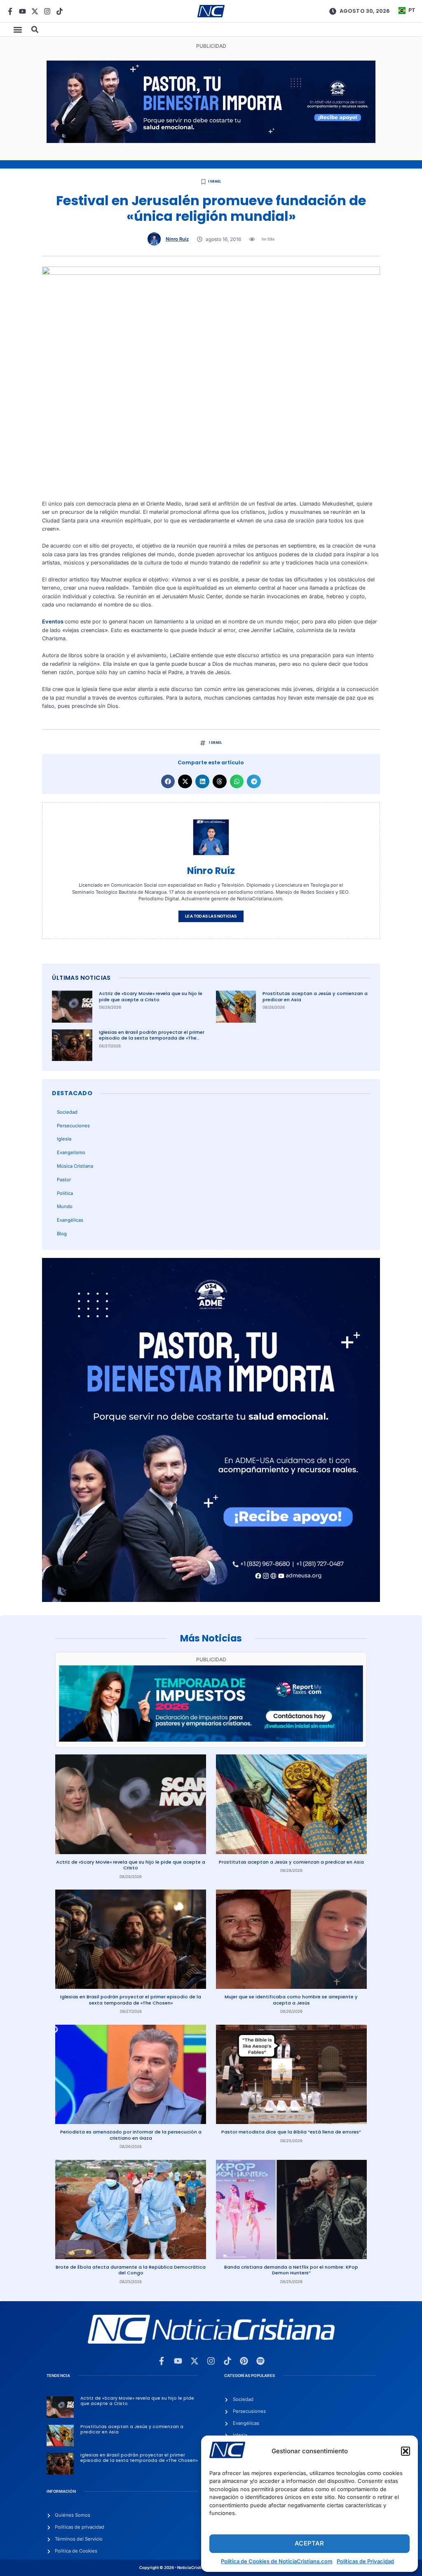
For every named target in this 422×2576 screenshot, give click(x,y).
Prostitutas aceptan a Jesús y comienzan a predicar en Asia (315, 996)
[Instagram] (47, 11)
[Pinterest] (244, 2361)
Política (65, 1193)
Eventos (53, 622)
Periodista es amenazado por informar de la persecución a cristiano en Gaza (131, 2135)
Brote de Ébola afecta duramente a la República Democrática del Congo (131, 2270)
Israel (215, 181)
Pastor (64, 1180)
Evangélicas (70, 1220)
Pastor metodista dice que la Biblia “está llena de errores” (291, 2132)
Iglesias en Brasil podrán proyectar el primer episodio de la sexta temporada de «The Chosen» (152, 1038)
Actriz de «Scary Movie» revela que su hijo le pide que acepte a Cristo (151, 996)
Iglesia (64, 1139)
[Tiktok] (60, 11)
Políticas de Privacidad (365, 2561)
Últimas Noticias (81, 978)
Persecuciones (73, 1126)
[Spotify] (260, 2361)
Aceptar (309, 2543)
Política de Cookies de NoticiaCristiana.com (277, 2561)
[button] (406, 2451)
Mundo (65, 1206)
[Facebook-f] (10, 11)
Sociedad (67, 1112)
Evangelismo (71, 1152)
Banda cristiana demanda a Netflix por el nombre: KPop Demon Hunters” (291, 2270)
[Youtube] (22, 11)
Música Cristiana (75, 1166)
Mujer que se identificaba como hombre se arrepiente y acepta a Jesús (291, 2000)
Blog (62, 1234)
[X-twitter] (35, 11)
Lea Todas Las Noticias (211, 916)
